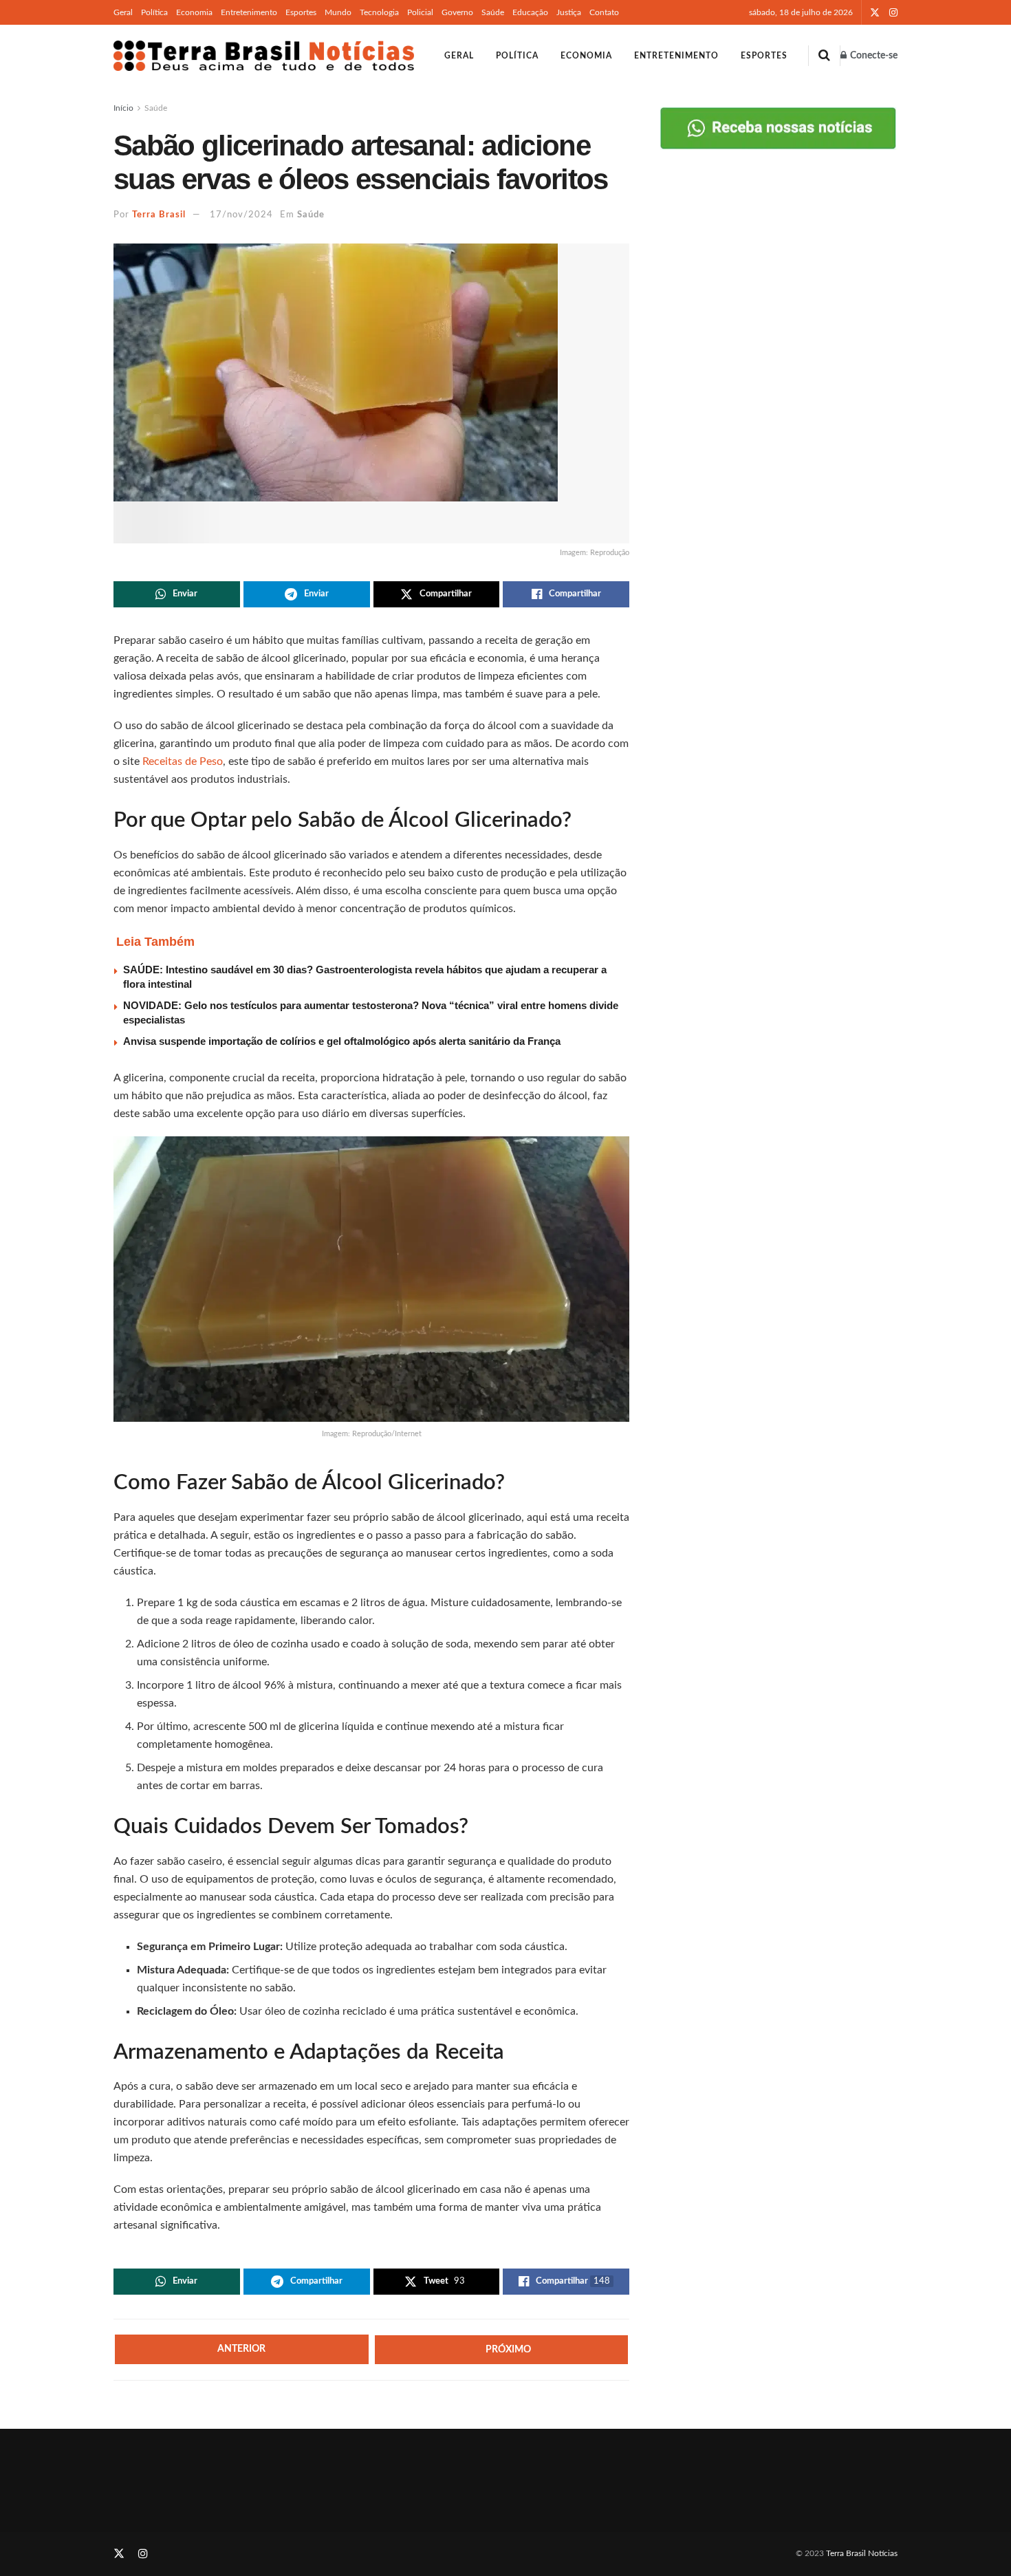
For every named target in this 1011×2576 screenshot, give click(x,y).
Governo (457, 12)
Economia (194, 12)
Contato (604, 12)
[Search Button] (824, 56)
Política (154, 12)
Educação (530, 12)
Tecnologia (379, 12)
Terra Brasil (159, 215)
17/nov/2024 (241, 215)
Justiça (569, 12)
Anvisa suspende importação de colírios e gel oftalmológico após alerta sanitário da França (342, 1041)
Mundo (338, 12)
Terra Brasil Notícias (862, 2553)
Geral (123, 12)
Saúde (493, 12)
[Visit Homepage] (264, 56)
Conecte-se (873, 56)
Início (123, 108)
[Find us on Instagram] (893, 13)
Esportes (301, 12)
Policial (420, 12)
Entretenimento (249, 12)
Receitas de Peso (183, 761)
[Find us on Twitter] (875, 13)
